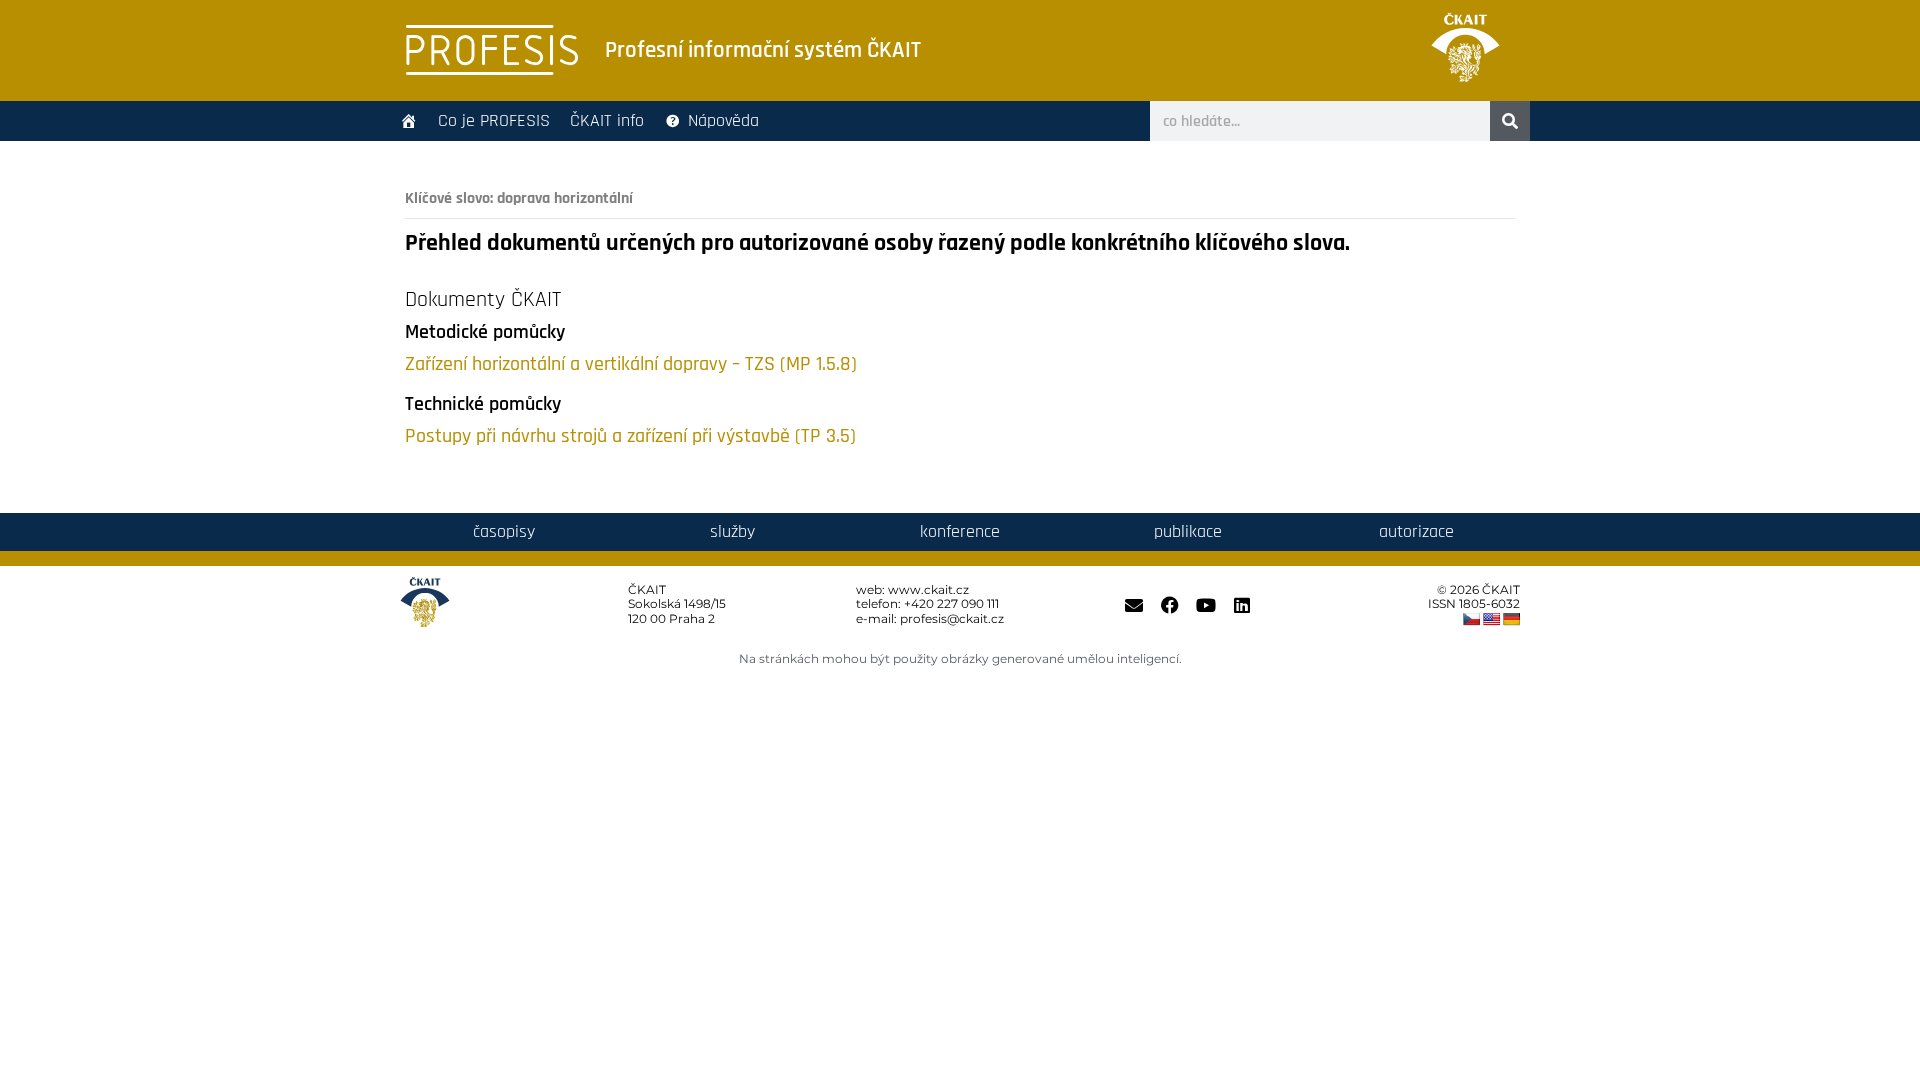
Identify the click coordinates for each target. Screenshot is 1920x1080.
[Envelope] (1134, 605)
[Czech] (1471, 619)
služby (732, 531)
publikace (1188, 531)
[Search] (1510, 121)
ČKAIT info (607, 120)
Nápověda (723, 120)
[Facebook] (1170, 605)
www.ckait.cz (928, 589)
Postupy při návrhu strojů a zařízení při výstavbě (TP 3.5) (630, 436)
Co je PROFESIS (494, 120)
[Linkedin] (1242, 605)
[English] (1491, 619)
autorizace (1416, 531)
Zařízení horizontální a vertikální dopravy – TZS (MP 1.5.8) (631, 364)
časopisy (504, 531)
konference (960, 531)
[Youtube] (1206, 605)
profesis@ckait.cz (952, 618)
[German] (1511, 619)
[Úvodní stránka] (409, 121)
